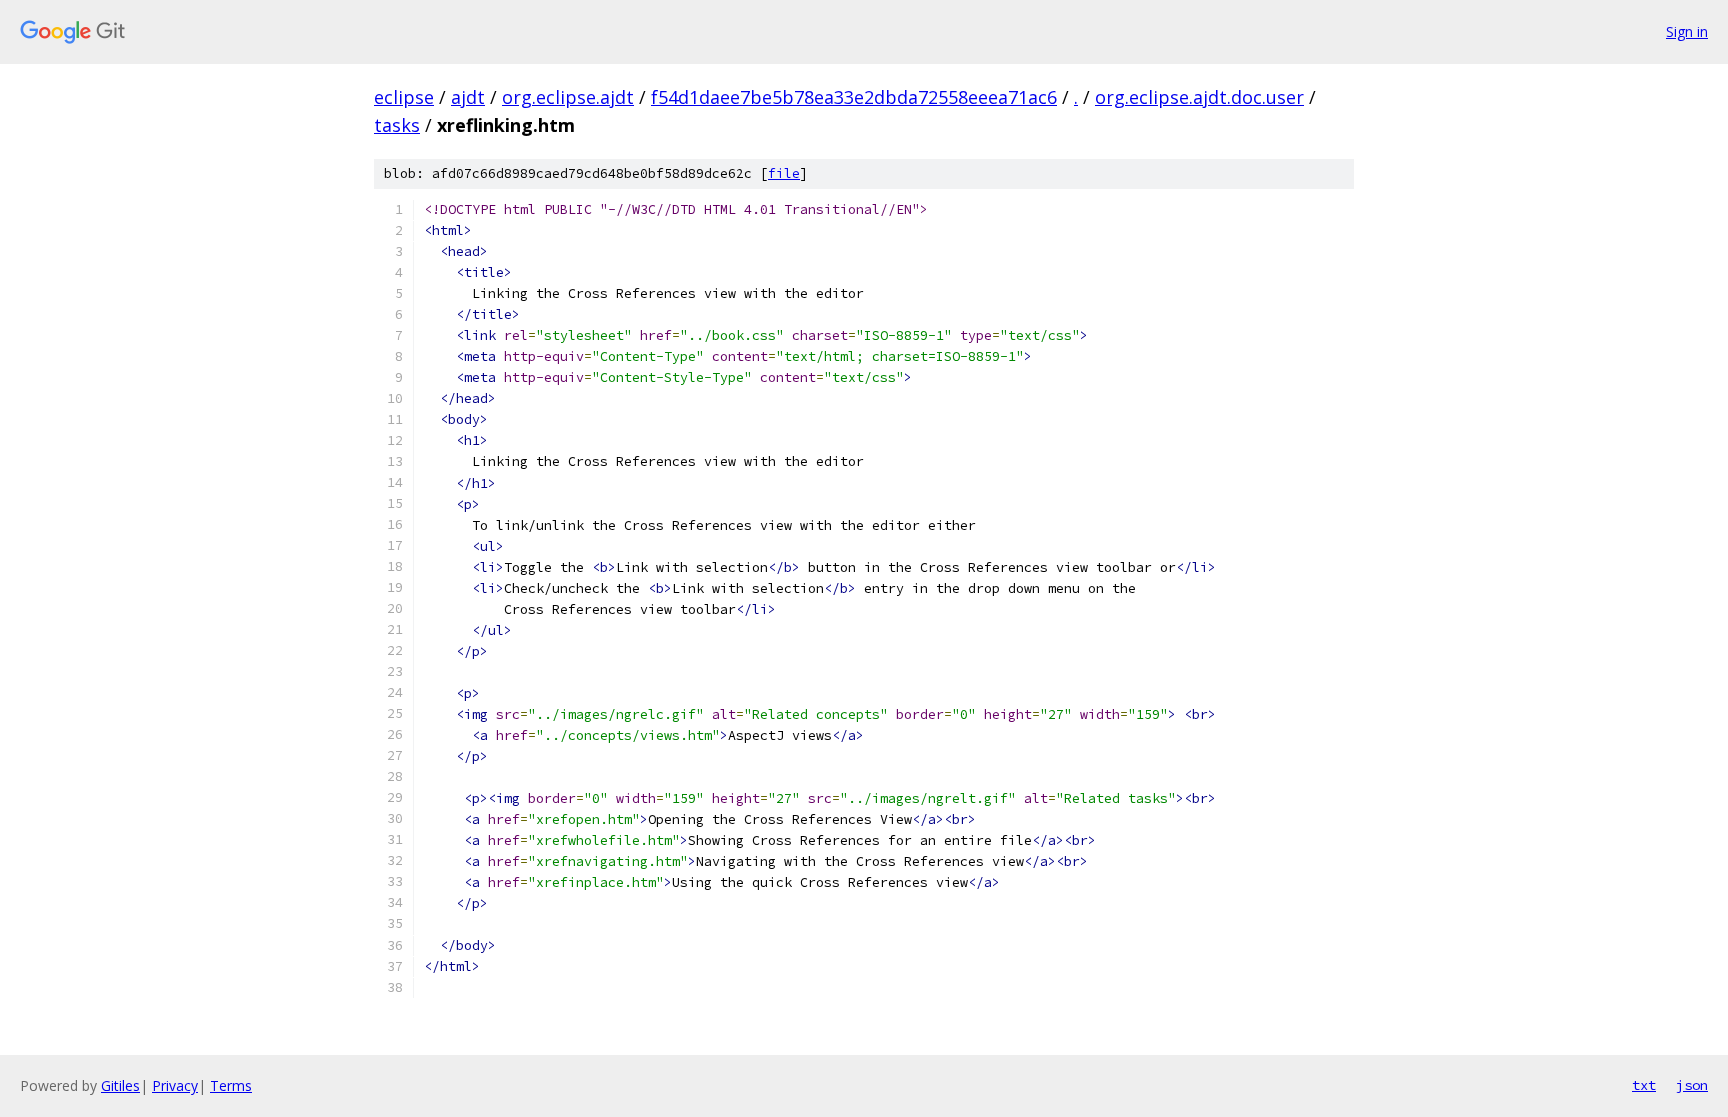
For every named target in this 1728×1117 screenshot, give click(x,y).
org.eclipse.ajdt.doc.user (1199, 97)
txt (1644, 1085)
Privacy (175, 1085)
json (1692, 1085)
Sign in (1687, 31)
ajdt (468, 97)
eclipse (404, 97)
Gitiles (120, 1085)
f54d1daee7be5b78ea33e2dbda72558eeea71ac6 (854, 97)
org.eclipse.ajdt (568, 97)
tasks (397, 125)
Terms (231, 1085)
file (784, 173)
